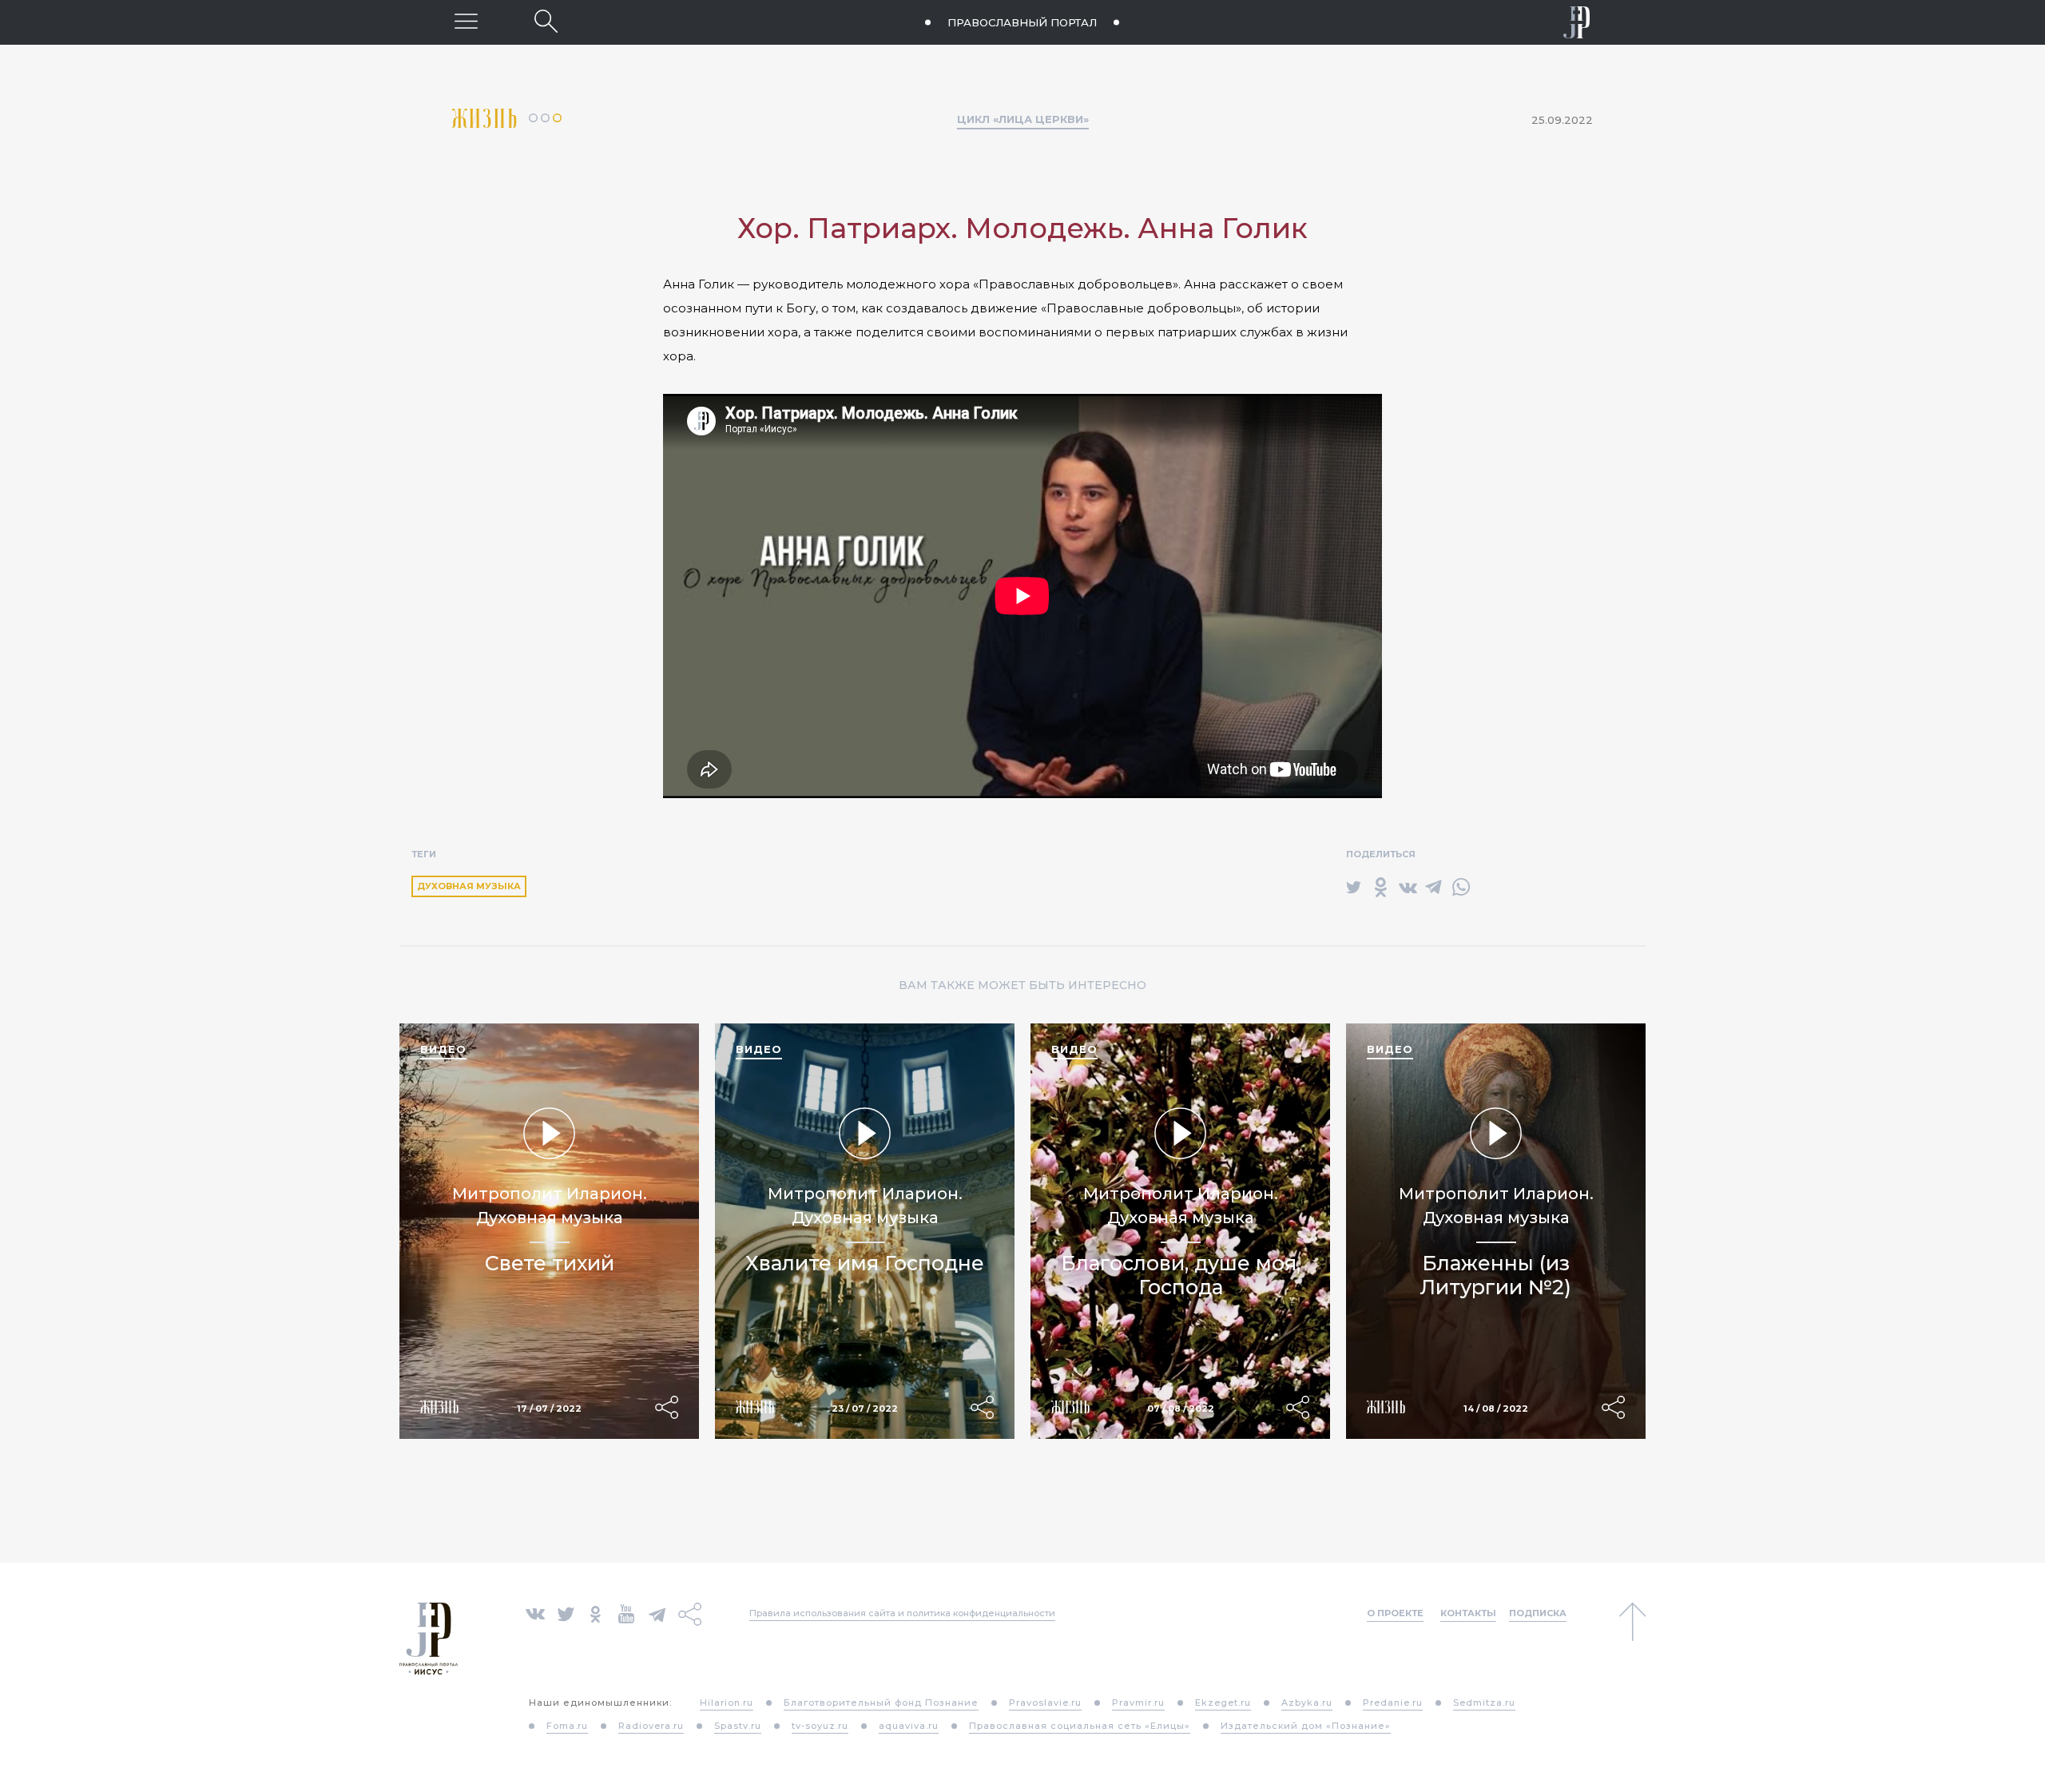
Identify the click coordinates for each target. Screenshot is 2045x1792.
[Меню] (466, 21)
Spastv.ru (738, 1726)
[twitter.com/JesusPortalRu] (566, 1613)
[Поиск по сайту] (546, 21)
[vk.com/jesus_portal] (535, 1613)
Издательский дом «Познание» (1306, 1726)
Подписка (1538, 1613)
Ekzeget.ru (1223, 1703)
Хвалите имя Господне (865, 1263)
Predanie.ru (1393, 1703)
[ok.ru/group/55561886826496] (596, 1613)
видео (443, 1049)
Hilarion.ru (727, 1703)
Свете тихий (550, 1263)
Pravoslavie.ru (1045, 1703)
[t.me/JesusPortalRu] (657, 1613)
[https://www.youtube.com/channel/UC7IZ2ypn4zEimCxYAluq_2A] (626, 1613)
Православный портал (1022, 22)
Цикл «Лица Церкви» (1023, 119)
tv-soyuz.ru (820, 1726)
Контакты (1468, 1613)
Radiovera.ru (651, 1726)
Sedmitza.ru (1484, 1703)
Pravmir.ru (1138, 1703)
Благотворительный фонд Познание (881, 1703)
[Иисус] (1577, 22)
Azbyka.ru (1307, 1703)
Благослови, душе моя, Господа (1181, 1275)
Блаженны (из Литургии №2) (1496, 1275)
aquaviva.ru (909, 1726)
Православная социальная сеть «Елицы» (1080, 1726)
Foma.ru (567, 1726)
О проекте (1395, 1613)
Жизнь (490, 119)
